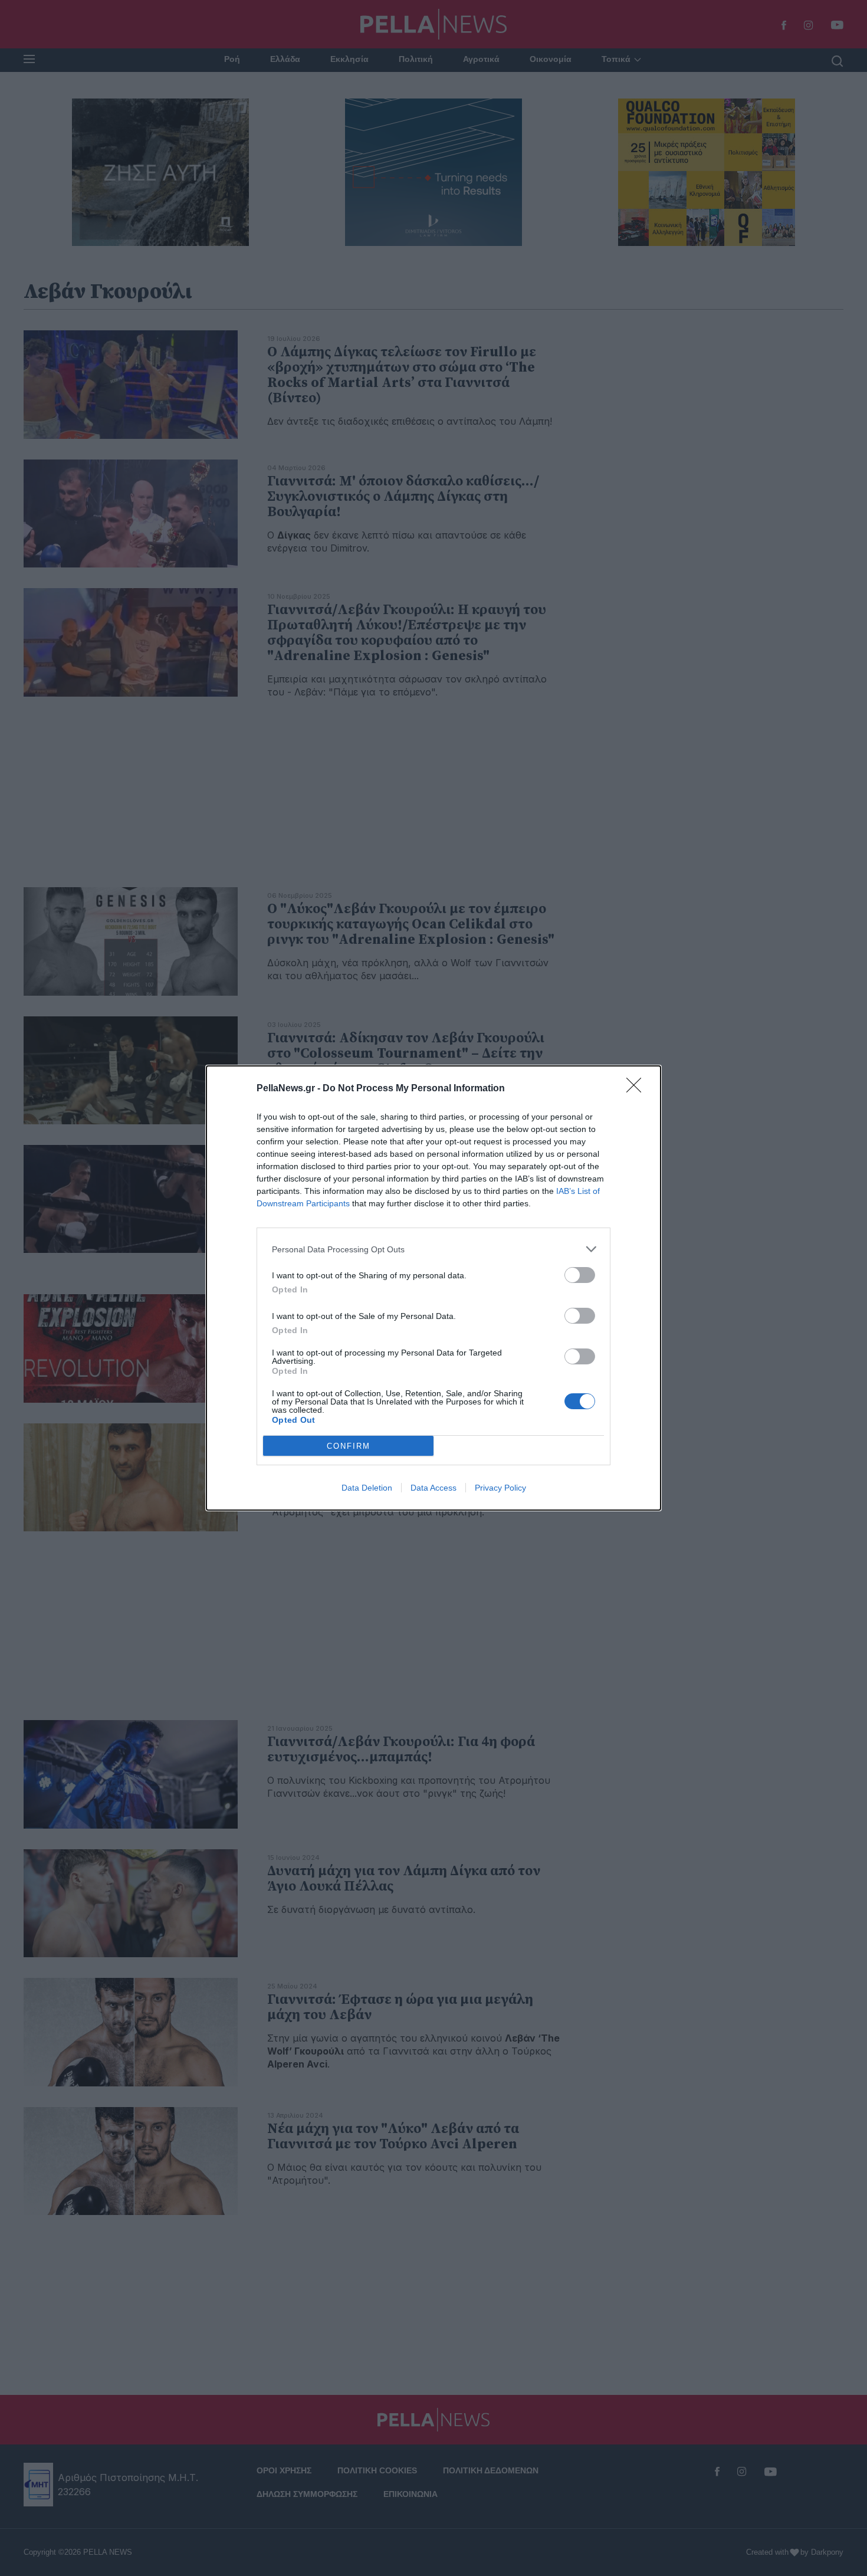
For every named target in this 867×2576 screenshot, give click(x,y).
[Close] (638, 1089)
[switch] (580, 1275)
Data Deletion (367, 1488)
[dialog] (433, 1288)
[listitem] (433, 1249)
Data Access (433, 1488)
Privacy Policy (500, 1488)
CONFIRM (349, 1446)
